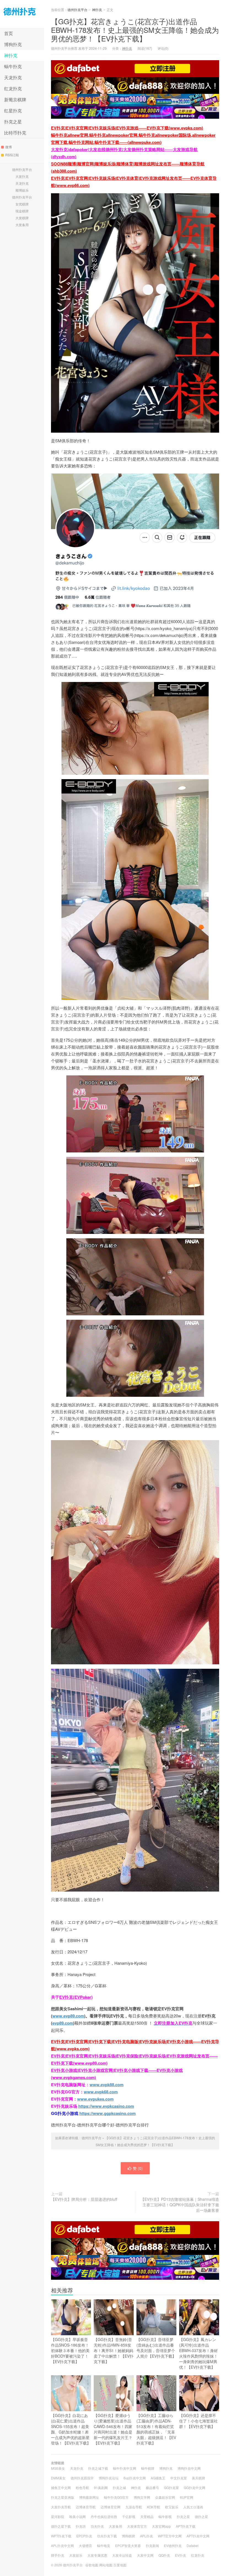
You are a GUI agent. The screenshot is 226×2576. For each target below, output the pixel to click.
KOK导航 (154, 2507)
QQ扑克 (164, 2555)
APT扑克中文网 (198, 2536)
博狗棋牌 (128, 2536)
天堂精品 (147, 2517)
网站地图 (106, 2565)
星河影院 (58, 2517)
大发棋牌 (22, 218)
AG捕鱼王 (158, 2478)
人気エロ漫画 (193, 2507)
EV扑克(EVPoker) (76, 1997)
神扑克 (11, 55)
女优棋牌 (22, 204)
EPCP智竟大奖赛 (128, 2545)
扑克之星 (13, 122)
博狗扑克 (13, 44)
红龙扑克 (13, 88)
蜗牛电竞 (104, 2545)
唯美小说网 (77, 2517)
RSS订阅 (12, 155)
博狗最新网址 (89, 2497)
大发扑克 (22, 176)
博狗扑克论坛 (109, 2478)
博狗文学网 (142, 2497)
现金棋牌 (22, 211)
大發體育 (85, 2545)
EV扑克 (181, 2555)
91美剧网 (101, 2488)
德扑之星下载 (61, 2526)
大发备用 (22, 225)
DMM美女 (58, 2478)
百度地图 (120, 2565)
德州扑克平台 (22, 14)
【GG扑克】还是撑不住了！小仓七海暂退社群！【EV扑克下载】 (198, 2421)
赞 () (138, 2168)
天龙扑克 (13, 77)
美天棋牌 (198, 2478)
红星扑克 (13, 111)
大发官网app (161, 2526)
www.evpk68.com (101, 2092)
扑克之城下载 (98, 2468)
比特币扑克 (15, 133)
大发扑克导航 (61, 2507)
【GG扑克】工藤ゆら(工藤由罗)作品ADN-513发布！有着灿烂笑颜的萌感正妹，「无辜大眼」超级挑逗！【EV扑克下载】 (156, 2429)
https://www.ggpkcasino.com (107, 2113)
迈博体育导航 (86, 2507)
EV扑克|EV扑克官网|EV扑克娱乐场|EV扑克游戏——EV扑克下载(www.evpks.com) (127, 128)
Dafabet (193, 2545)
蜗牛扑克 (13, 66)
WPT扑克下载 (61, 2536)
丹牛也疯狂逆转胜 (104, 2517)
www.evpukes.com (95, 2099)
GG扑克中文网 (195, 2488)
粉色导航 (82, 2488)
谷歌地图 (92, 2565)
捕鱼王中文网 (61, 2488)
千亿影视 (129, 2517)
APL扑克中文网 (62, 2545)
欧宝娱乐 (172, 2507)
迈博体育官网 (111, 2507)
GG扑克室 (171, 2488)
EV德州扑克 (173, 2545)
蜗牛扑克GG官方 (116, 2497)
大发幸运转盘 (122, 2555)
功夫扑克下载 (107, 2536)
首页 (9, 33)
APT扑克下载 (186, 2526)
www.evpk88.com (107, 2085)
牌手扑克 (58, 2555)
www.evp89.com (68, 2016)
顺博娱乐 (22, 190)
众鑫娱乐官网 (165, 2497)
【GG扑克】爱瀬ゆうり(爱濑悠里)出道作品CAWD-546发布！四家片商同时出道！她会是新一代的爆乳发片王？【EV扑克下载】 (113, 2429)
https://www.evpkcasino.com (106, 2106)
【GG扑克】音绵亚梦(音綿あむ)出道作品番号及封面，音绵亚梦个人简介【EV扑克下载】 (156, 2348)
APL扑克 (146, 2536)
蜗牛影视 (165, 2517)
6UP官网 (187, 2497)
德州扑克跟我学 (82, 2478)
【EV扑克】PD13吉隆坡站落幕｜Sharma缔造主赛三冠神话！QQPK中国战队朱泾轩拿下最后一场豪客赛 (180, 2205)
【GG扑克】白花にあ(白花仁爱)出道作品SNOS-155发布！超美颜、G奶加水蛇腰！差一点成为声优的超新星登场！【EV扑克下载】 (71, 2429)
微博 (9, 147)
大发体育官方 (137, 2526)
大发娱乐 (76, 2555)
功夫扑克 (97, 2526)
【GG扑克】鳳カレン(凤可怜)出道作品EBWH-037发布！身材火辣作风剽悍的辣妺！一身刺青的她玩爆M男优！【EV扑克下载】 (198, 2353)
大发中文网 (145, 2555)
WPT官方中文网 (170, 2536)
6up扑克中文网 (135, 2478)
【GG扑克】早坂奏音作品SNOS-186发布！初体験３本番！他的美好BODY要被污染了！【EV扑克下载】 (70, 2350)
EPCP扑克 (84, 2536)
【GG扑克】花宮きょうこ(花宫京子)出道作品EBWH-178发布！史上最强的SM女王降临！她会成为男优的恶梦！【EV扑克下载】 (135, 30)
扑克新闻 (152, 2545)
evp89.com (63, 2023)
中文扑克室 (179, 2478)
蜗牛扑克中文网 (125, 2468)
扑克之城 (119, 2488)
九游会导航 (134, 2507)
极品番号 (152, 2488)
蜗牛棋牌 (148, 2468)
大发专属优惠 (97, 2555)
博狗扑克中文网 (189, 2468)
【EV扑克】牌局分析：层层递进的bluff (84, 2199)
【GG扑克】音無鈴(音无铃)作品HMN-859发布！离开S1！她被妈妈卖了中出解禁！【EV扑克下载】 (114, 2350)
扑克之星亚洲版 (63, 2497)
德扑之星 (201, 2517)
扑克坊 (81, 2526)
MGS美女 (58, 2468)
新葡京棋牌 (15, 100)
